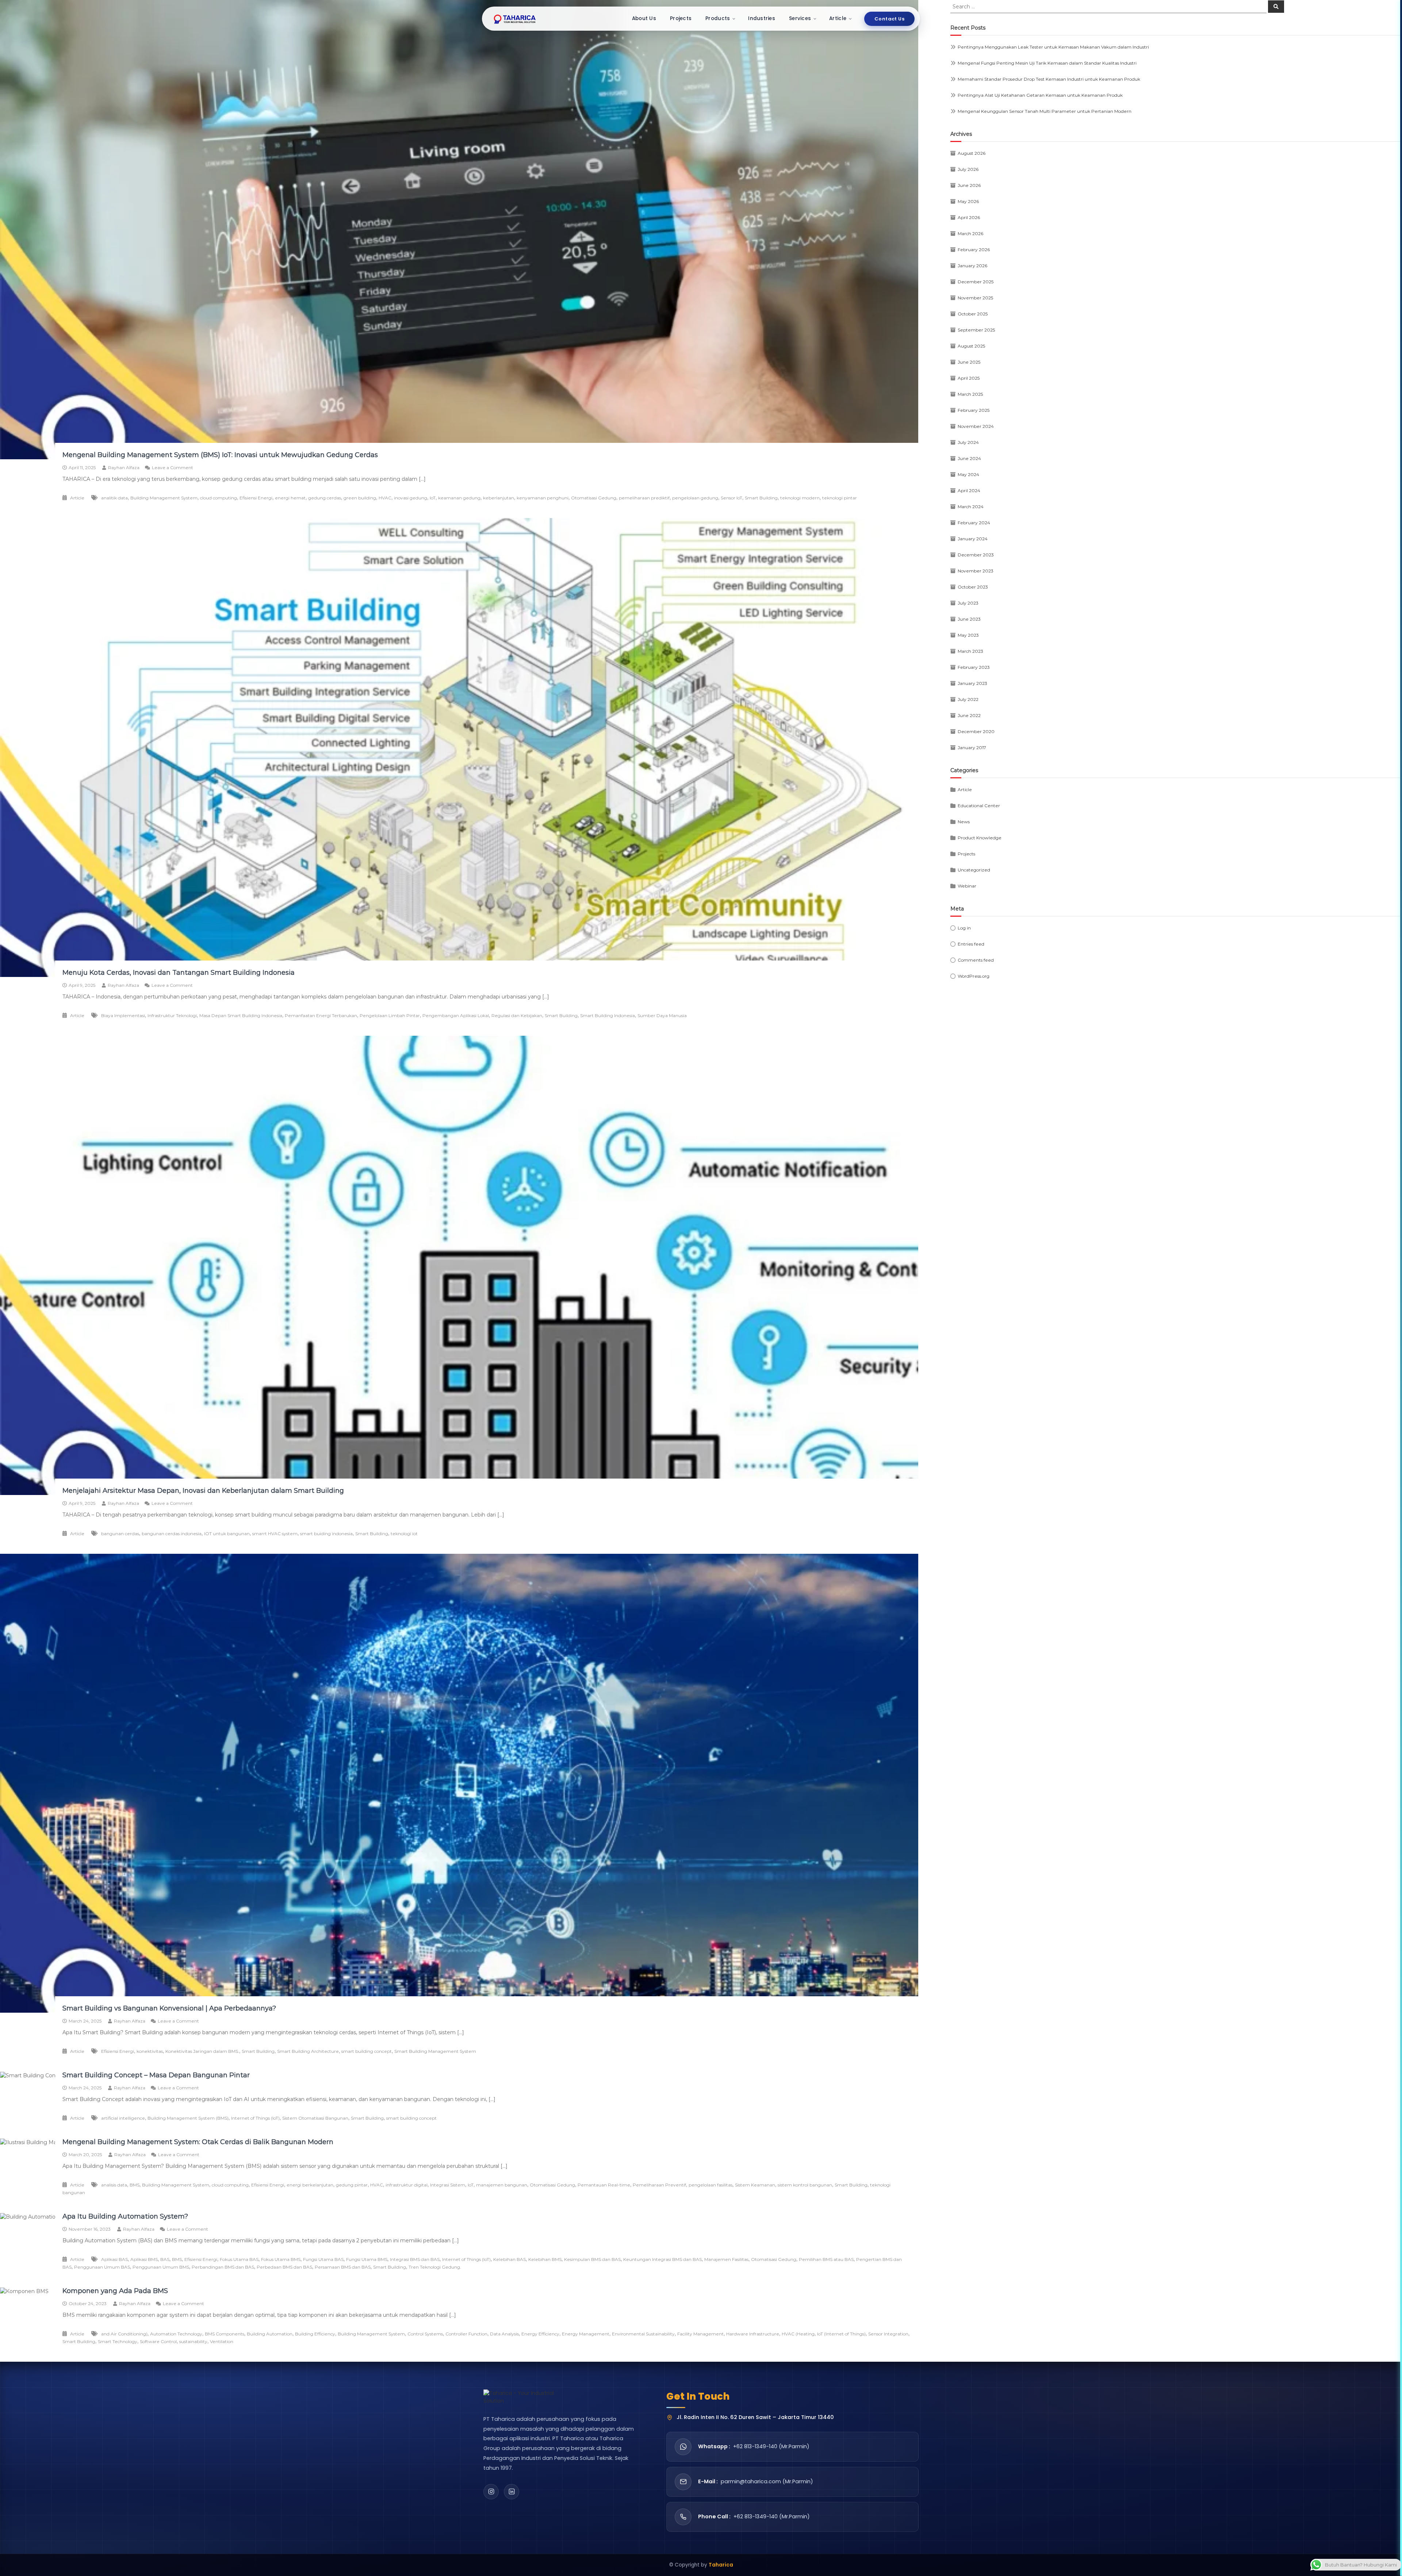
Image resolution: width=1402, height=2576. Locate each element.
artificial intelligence (123, 2118)
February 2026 (974, 250)
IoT (433, 498)
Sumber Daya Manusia (662, 1015)
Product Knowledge (980, 838)
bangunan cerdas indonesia (172, 1534)
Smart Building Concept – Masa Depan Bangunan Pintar (156, 2075)
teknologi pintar (840, 498)
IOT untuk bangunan (227, 1534)
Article (838, 18)
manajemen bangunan (502, 2185)
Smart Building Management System (435, 2051)
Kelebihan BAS (510, 2259)
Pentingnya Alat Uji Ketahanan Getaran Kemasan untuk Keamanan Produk (1040, 95)
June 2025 (969, 362)
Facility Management (700, 2334)
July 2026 (968, 169)
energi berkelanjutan (310, 2185)
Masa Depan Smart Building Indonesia (241, 1015)
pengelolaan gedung (695, 498)
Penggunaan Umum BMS (161, 2267)
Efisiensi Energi (256, 498)
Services (800, 18)
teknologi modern (800, 498)
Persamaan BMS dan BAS (343, 2267)
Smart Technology (118, 2341)
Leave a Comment (173, 467)
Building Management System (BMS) (188, 2118)
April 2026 (969, 217)
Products (718, 18)
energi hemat (290, 498)
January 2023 (972, 683)
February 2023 (974, 667)
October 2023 (973, 587)
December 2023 (976, 555)
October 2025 (973, 314)
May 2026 (968, 201)
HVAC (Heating (798, 2334)
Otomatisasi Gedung (594, 498)
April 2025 (969, 378)
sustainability (193, 2341)
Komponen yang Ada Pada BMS (115, 2291)
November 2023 (976, 571)
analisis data (114, 2185)
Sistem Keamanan (755, 2185)
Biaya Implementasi (123, 1015)
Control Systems (425, 2334)
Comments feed (976, 960)
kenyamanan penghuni (543, 498)
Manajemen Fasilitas (726, 2259)
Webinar (967, 886)
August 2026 (972, 153)
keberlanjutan (499, 498)
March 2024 (971, 507)
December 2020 (976, 731)
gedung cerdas (325, 498)
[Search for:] (1109, 6)
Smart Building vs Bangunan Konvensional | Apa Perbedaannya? (169, 2008)
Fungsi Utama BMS (367, 2259)
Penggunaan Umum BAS (102, 2267)
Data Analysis (504, 2334)
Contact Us (889, 19)
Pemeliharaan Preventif (659, 2185)
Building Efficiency (315, 2334)
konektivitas (150, 2051)
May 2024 (968, 474)
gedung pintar (352, 2185)
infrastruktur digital (407, 2185)
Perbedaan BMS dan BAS (284, 2267)
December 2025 (976, 282)
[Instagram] (491, 2492)
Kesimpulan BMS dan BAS (592, 2259)
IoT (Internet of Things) (841, 2334)
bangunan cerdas (120, 1534)
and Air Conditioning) (124, 2334)
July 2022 (968, 699)
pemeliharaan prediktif (644, 498)
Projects (681, 18)
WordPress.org (974, 976)
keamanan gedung (459, 498)
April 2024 (969, 490)
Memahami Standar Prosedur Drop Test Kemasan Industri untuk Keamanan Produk (1049, 79)
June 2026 (969, 185)
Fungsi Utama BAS (323, 2259)
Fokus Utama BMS (281, 2259)
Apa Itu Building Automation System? (125, 2216)
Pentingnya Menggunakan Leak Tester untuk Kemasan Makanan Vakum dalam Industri (1053, 47)
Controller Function (466, 2334)
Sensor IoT (731, 498)
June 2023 (969, 619)
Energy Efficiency (540, 2334)
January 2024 (973, 539)
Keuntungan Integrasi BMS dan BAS (662, 2259)
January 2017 (972, 747)
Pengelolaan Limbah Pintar (390, 1015)
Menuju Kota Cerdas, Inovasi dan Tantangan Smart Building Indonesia (179, 973)
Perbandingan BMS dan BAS (223, 2267)
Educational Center (979, 806)
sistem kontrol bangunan (805, 2185)
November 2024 (976, 426)
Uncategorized (974, 870)
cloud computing (219, 498)
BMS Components (225, 2334)
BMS (135, 2185)
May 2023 (968, 635)
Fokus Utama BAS (239, 2259)
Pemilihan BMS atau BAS (826, 2259)
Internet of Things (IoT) (255, 2118)
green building (360, 498)
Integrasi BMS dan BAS (415, 2259)
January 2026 (972, 266)
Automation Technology (176, 2334)
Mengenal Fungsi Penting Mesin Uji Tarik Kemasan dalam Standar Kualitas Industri (1047, 63)
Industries (762, 18)
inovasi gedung (411, 498)
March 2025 (970, 394)
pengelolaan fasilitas (710, 2185)
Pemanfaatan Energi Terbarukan (321, 1015)
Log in (964, 928)
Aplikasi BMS (144, 2259)
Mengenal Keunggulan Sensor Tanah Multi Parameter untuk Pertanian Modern (1045, 111)
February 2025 (974, 410)
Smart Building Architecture (308, 2051)
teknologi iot (404, 1534)
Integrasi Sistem (448, 2185)
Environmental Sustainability (643, 2334)
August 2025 (971, 346)
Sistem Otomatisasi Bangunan (315, 2118)
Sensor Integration (888, 2334)
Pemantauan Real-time (604, 2185)
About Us (644, 18)
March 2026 (970, 233)
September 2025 (976, 330)
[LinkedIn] (512, 2492)
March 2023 (970, 651)
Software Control (158, 2341)
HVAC (385, 498)
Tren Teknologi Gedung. (435, 2267)
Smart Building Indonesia (608, 1015)
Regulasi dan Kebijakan (517, 1015)
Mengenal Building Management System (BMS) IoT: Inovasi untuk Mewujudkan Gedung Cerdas (220, 455)
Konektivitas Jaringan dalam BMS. (202, 2051)
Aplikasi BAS (114, 2259)
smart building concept (367, 2051)
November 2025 (975, 298)
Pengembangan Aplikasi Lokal (456, 1015)
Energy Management (586, 2334)
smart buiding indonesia (326, 1534)
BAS (165, 2259)
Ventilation (222, 2341)
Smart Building (761, 498)
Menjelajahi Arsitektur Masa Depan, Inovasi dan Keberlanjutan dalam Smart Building (203, 1491)
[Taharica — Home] (515, 19)
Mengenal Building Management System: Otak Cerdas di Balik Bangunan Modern (198, 2142)
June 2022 (969, 715)
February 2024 (974, 523)
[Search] (1276, 7)
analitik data (114, 498)
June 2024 (969, 458)
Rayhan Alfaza (124, 467)
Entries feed (971, 944)
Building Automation (270, 2334)
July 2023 (968, 603)
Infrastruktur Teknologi (172, 1015)
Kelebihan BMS (545, 2259)
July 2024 (968, 442)
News (964, 822)
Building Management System (164, 498)
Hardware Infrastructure (753, 2334)
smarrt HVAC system (275, 1534)
